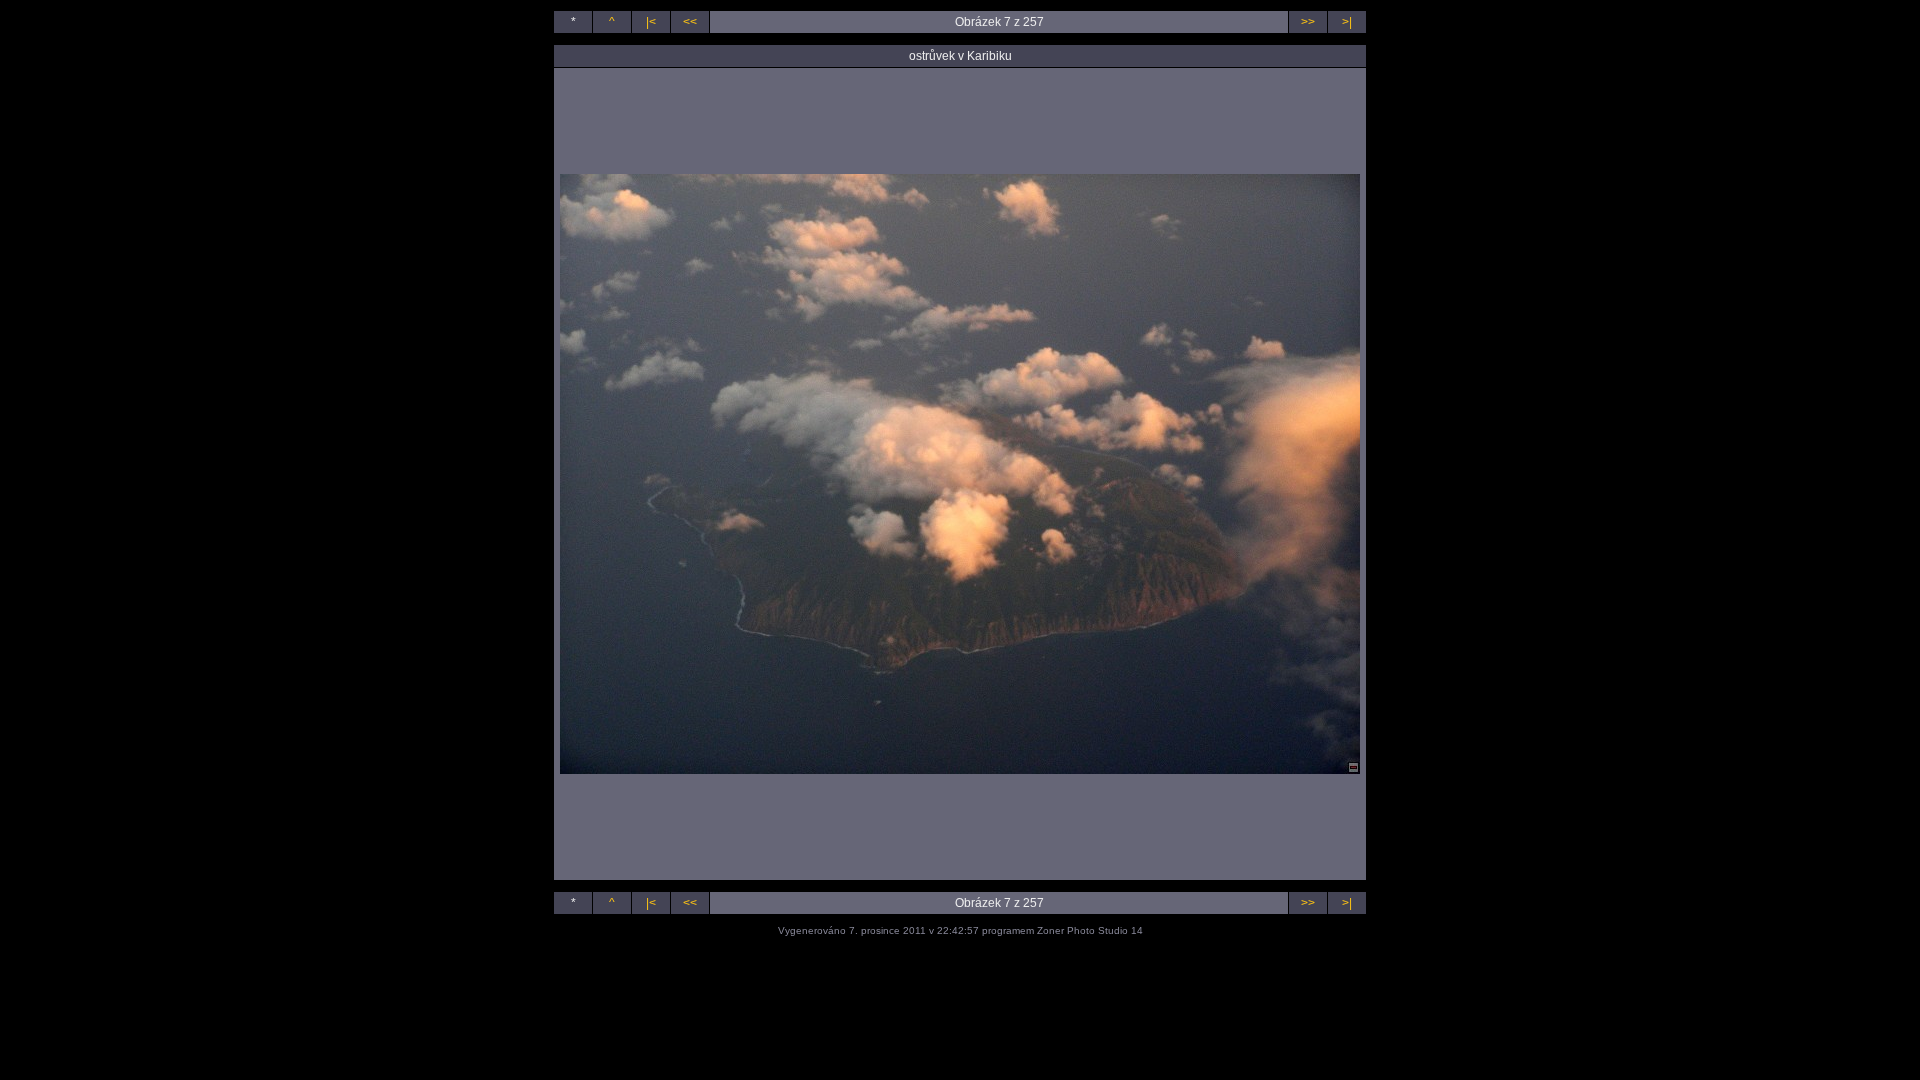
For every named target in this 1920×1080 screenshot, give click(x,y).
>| (1347, 22)
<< (690, 22)
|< (651, 22)
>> (1308, 22)
